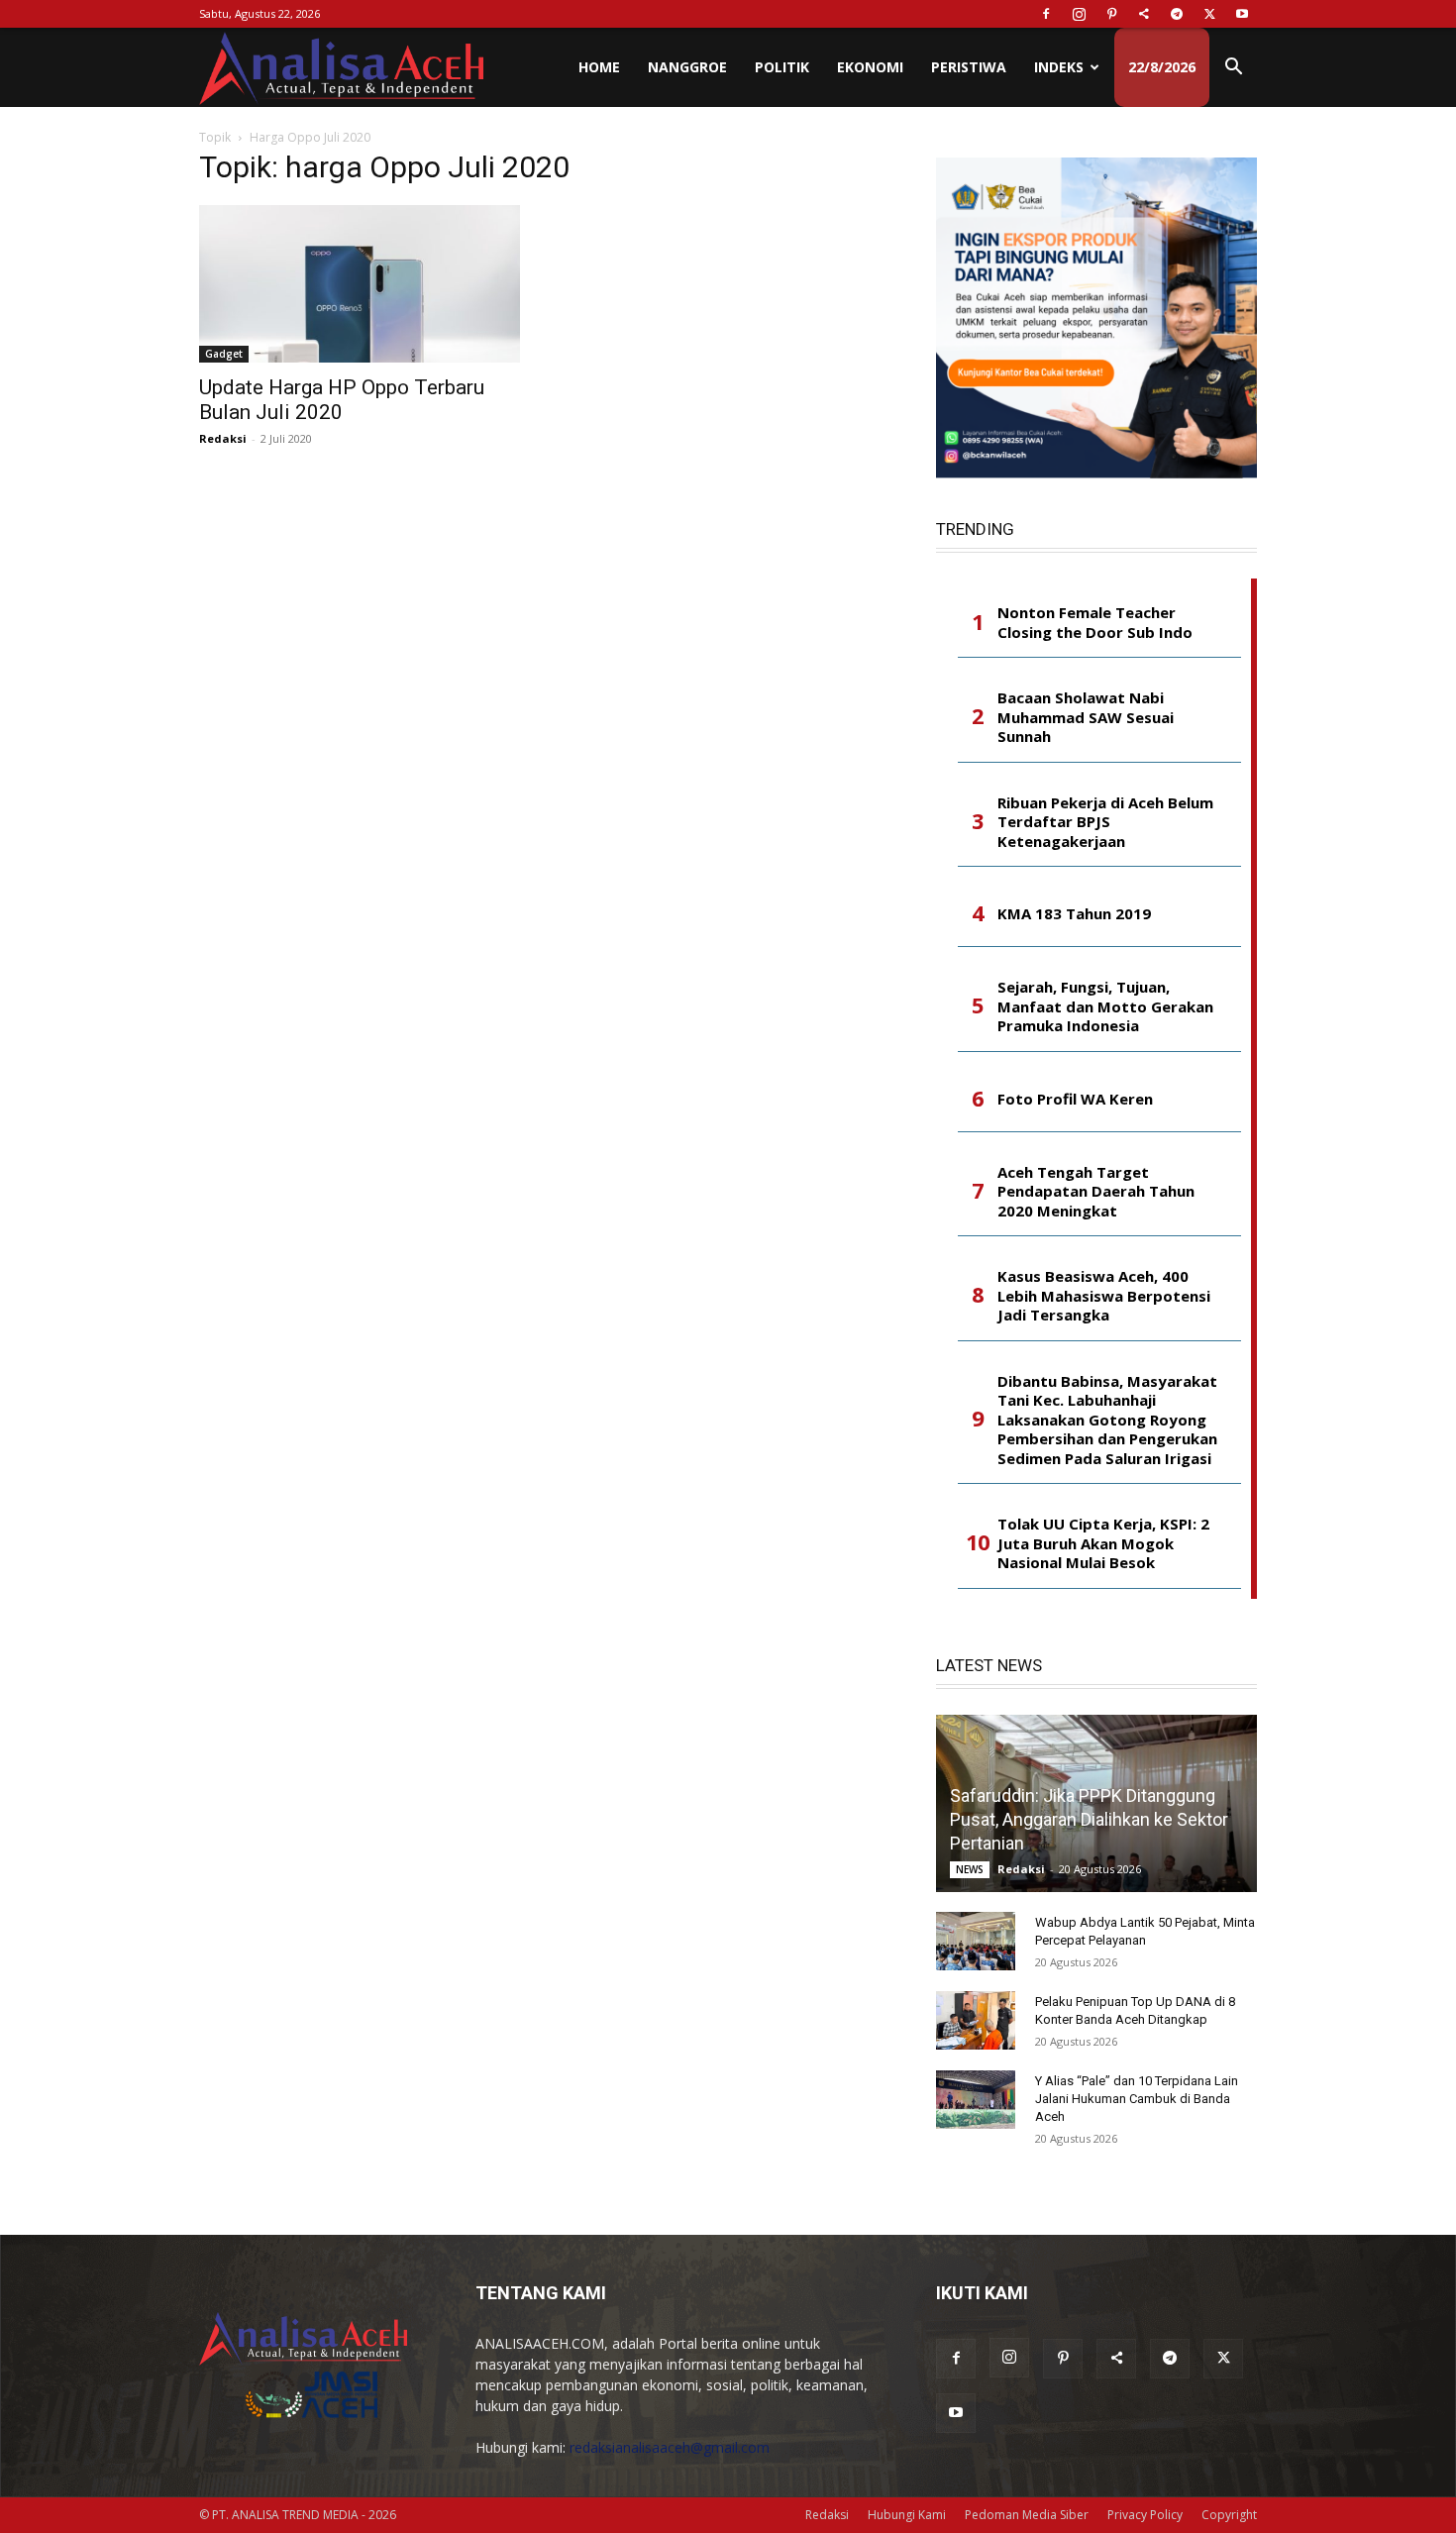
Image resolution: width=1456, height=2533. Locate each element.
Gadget (224, 354)
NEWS (970, 1869)
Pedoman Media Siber (1027, 2515)
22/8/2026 (1162, 67)
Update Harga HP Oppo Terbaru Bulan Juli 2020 (342, 400)
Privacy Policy (1145, 2515)
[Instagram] (1079, 14)
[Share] (1144, 14)
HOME (599, 67)
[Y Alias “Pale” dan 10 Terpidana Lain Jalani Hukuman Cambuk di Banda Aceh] (976, 2100)
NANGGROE (687, 67)
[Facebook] (1046, 14)
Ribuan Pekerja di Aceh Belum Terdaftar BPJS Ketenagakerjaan (1105, 822)
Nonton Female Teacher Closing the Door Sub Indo (1095, 623)
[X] (1209, 14)
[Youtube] (1242, 14)
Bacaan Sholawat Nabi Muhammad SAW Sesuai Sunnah (1086, 717)
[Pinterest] (1111, 14)
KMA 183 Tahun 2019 (1074, 914)
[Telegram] (1177, 14)
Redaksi (223, 438)
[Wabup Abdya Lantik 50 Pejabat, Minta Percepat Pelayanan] (976, 1942)
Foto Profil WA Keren (1075, 1099)
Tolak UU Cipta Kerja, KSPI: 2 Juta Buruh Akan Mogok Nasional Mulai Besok (1103, 1543)
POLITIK (782, 67)
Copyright (1229, 2515)
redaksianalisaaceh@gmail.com (670, 2447)
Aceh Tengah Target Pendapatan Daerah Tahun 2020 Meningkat (1096, 1192)
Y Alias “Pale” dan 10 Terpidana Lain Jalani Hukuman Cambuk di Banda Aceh (1137, 2099)
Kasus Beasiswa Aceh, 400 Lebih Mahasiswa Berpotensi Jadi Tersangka (1104, 1296)
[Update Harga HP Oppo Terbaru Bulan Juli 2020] (360, 284)
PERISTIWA (969, 67)
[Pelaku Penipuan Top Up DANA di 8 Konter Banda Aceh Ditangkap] (976, 2021)
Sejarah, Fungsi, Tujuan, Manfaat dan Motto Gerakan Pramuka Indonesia (1105, 1006)
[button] (1233, 69)
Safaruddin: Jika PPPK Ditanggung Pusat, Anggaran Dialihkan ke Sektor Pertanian (1089, 1819)
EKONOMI (870, 67)
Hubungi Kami (907, 2515)
